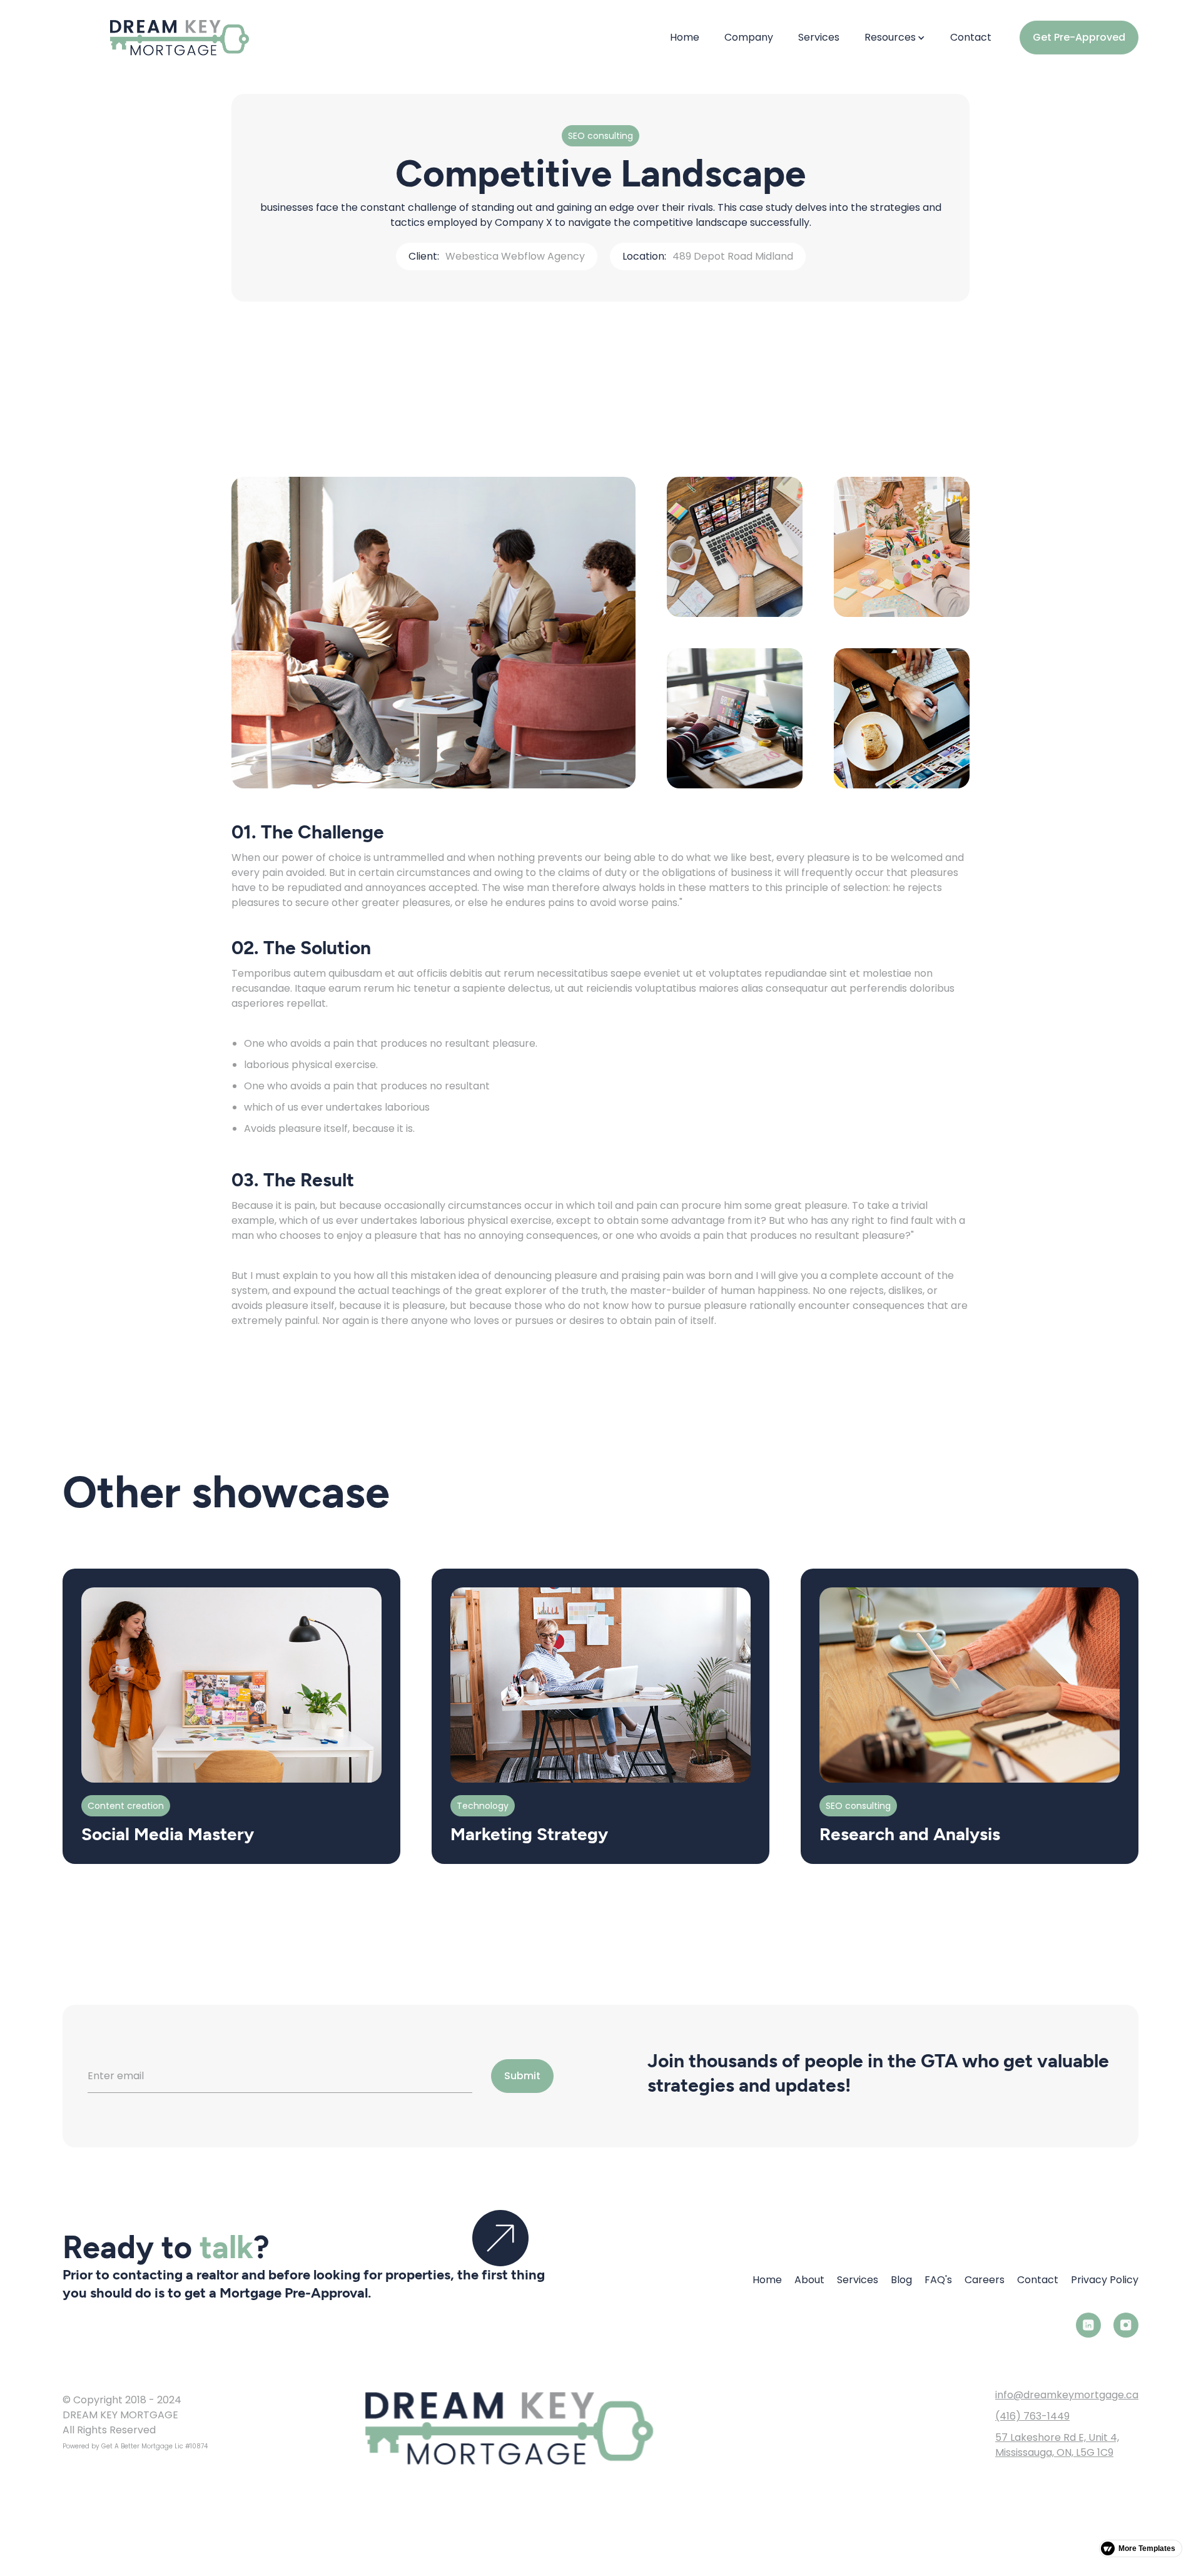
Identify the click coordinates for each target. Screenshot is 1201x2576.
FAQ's (938, 2280)
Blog (901, 2280)
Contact (971, 37)
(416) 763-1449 (1032, 2416)
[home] (156, 38)
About (809, 2280)
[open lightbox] (433, 633)
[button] (895, 38)
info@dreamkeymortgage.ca (1067, 2395)
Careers (985, 2280)
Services (819, 37)
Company (749, 37)
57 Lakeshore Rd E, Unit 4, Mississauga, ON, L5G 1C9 (1057, 2445)
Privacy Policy (1105, 2280)
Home (685, 37)
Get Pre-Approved (1079, 37)
